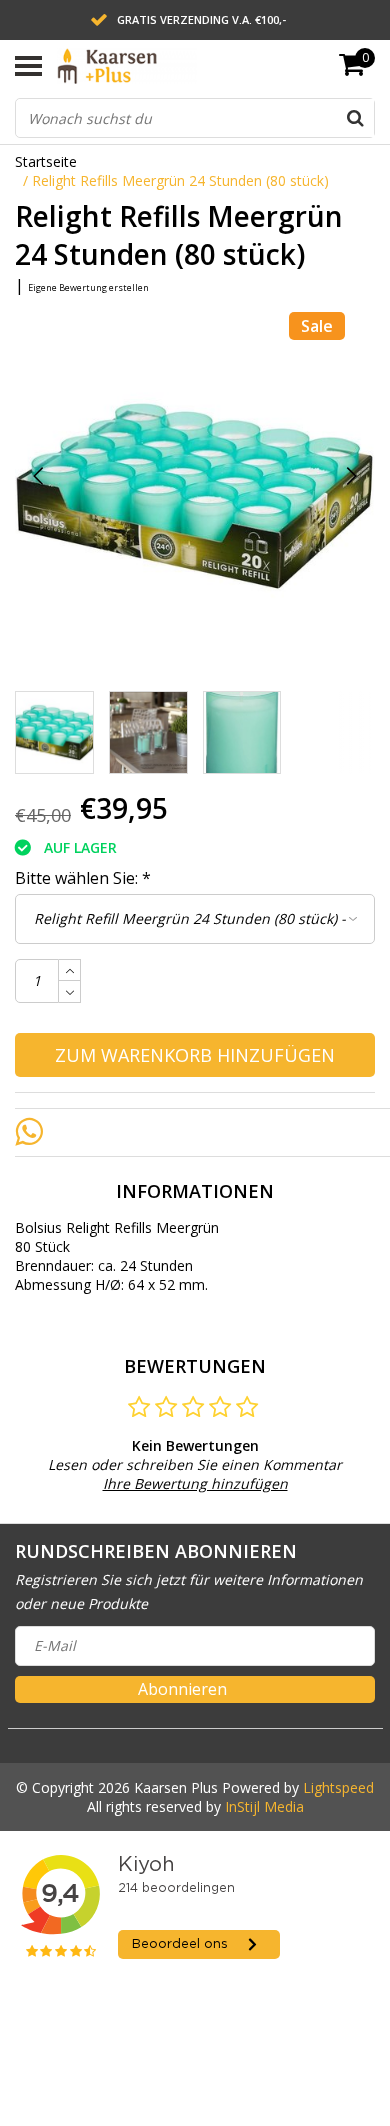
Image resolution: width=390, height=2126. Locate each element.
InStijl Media (264, 1806)
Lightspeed (338, 1787)
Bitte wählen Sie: (83, 878)
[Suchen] (355, 118)
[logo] (157, 66)
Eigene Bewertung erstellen (88, 287)
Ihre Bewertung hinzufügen (195, 1483)
